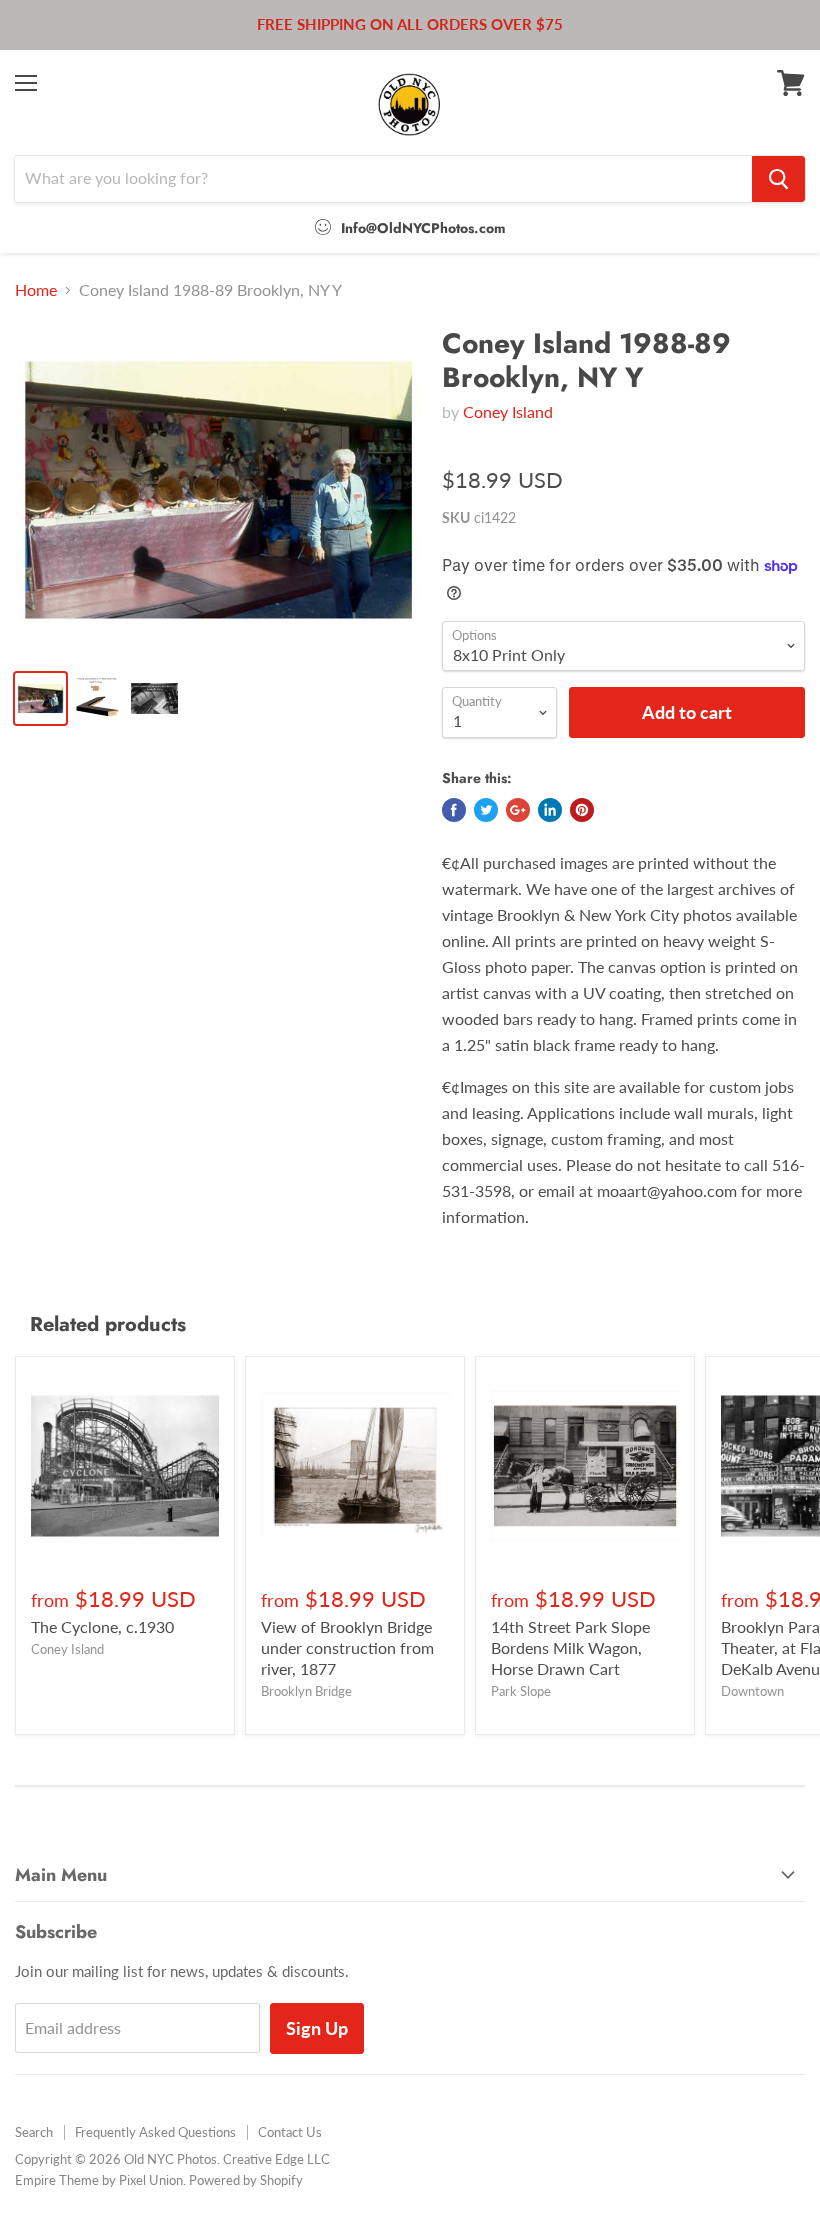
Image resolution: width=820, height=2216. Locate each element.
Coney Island (508, 411)
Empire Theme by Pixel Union (99, 2180)
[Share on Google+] (518, 810)
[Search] (778, 179)
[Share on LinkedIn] (550, 810)
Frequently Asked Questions (155, 2132)
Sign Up (317, 2028)
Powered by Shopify (246, 2180)
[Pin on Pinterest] (582, 810)
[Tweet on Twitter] (486, 810)
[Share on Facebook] (454, 810)
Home (36, 290)
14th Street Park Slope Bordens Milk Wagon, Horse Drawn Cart (570, 1647)
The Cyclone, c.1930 (102, 1626)
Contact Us (290, 2132)
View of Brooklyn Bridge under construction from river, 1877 (347, 1647)
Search (34, 2132)
